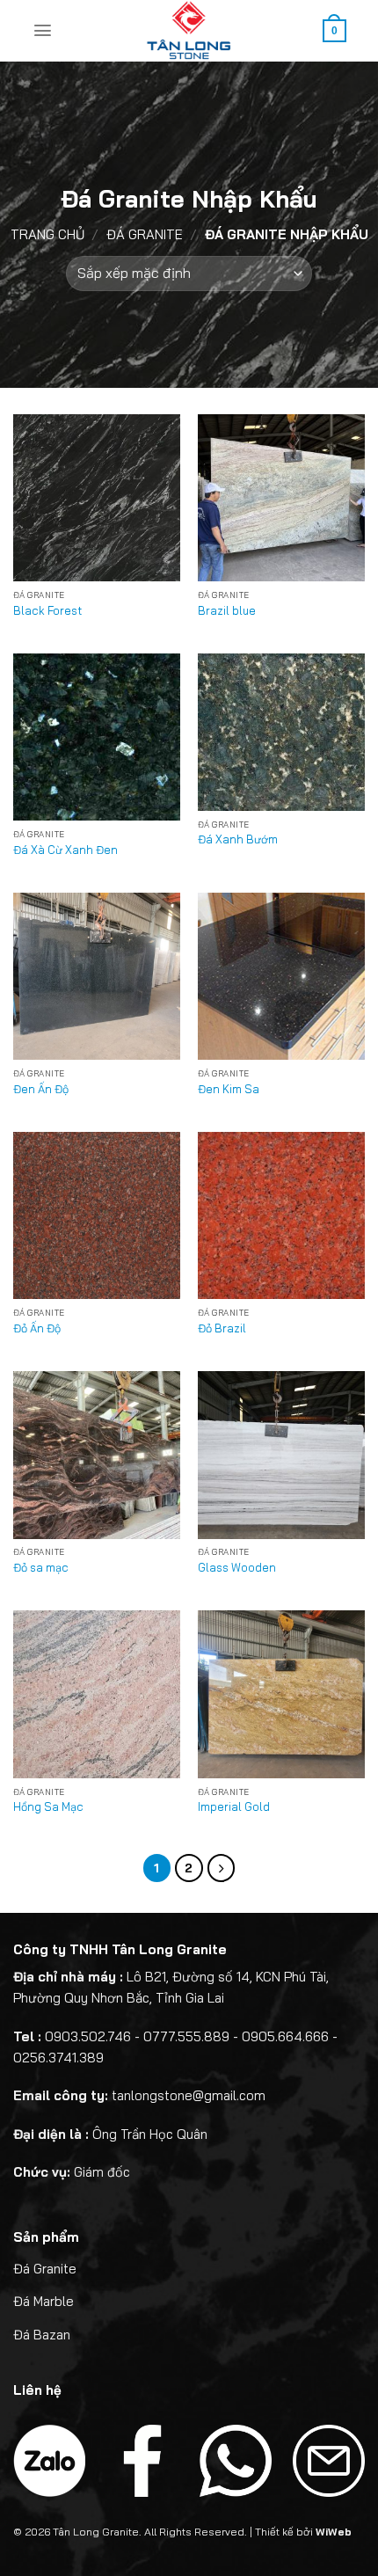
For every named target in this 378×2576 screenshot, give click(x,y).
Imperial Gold (234, 1806)
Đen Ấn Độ (41, 1089)
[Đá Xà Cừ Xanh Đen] (97, 737)
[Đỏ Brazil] (281, 1215)
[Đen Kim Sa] (281, 976)
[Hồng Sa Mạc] (97, 1694)
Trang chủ (47, 234)
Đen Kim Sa (229, 1089)
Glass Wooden (237, 1567)
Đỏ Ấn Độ (37, 1328)
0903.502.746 (88, 2036)
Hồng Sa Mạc (48, 1806)
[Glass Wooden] (281, 1455)
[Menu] (43, 30)
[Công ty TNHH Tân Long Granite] (189, 31)
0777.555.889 (186, 2036)
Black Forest (47, 610)
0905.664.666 (285, 2036)
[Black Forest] (97, 498)
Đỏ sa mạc (41, 1567)
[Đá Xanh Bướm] (281, 732)
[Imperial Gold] (281, 1694)
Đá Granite (145, 234)
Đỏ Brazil (222, 1328)
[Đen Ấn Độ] (97, 976)
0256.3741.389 (58, 2058)
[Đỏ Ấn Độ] (97, 1215)
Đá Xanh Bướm (238, 839)
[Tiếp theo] (222, 1868)
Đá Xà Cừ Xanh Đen (65, 850)
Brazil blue (227, 610)
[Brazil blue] (281, 498)
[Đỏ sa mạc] (97, 1455)
